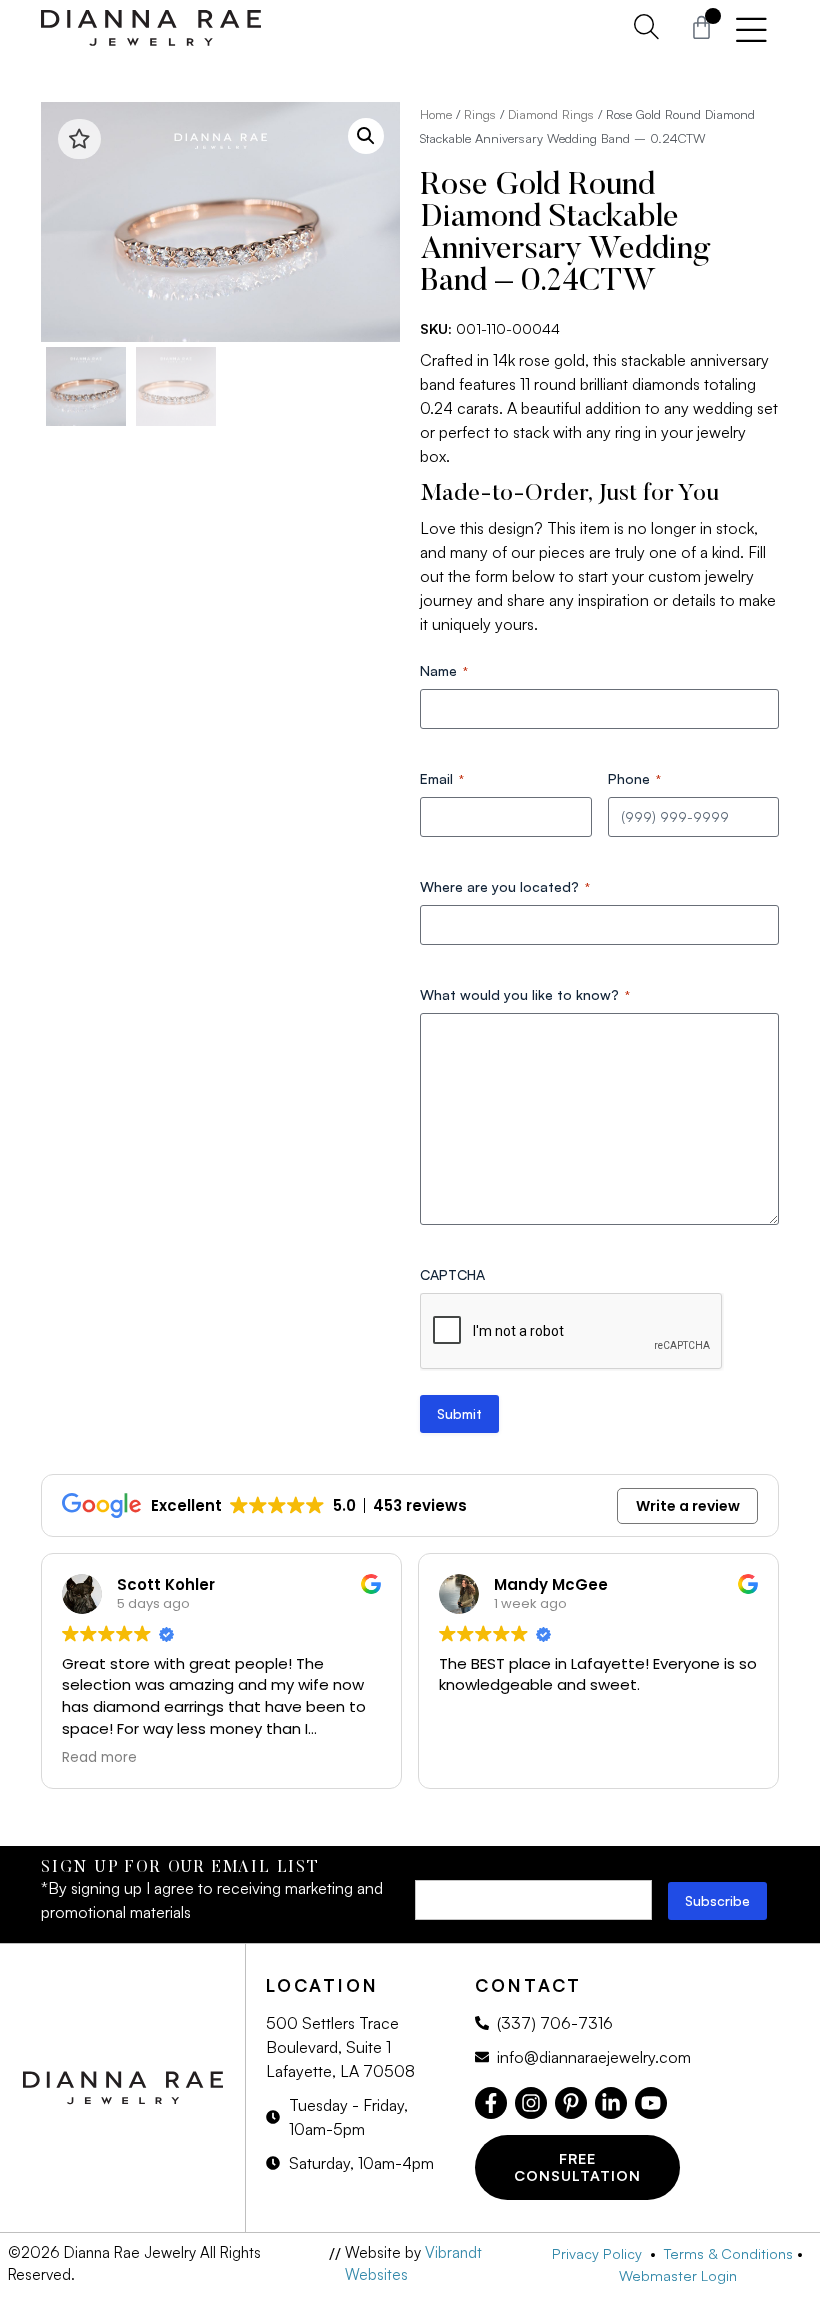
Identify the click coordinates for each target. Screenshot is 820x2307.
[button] (366, 136)
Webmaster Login (678, 2275)
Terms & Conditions (728, 2253)
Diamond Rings (551, 114)
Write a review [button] (688, 1506)
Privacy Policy (601, 2253)
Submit (459, 1413)
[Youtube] (651, 2103)
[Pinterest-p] (571, 2103)
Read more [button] (99, 1758)
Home (436, 114)
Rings (480, 114)
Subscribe (717, 1900)
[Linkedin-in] (611, 2103)
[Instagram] (531, 2103)
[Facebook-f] (491, 2103)
